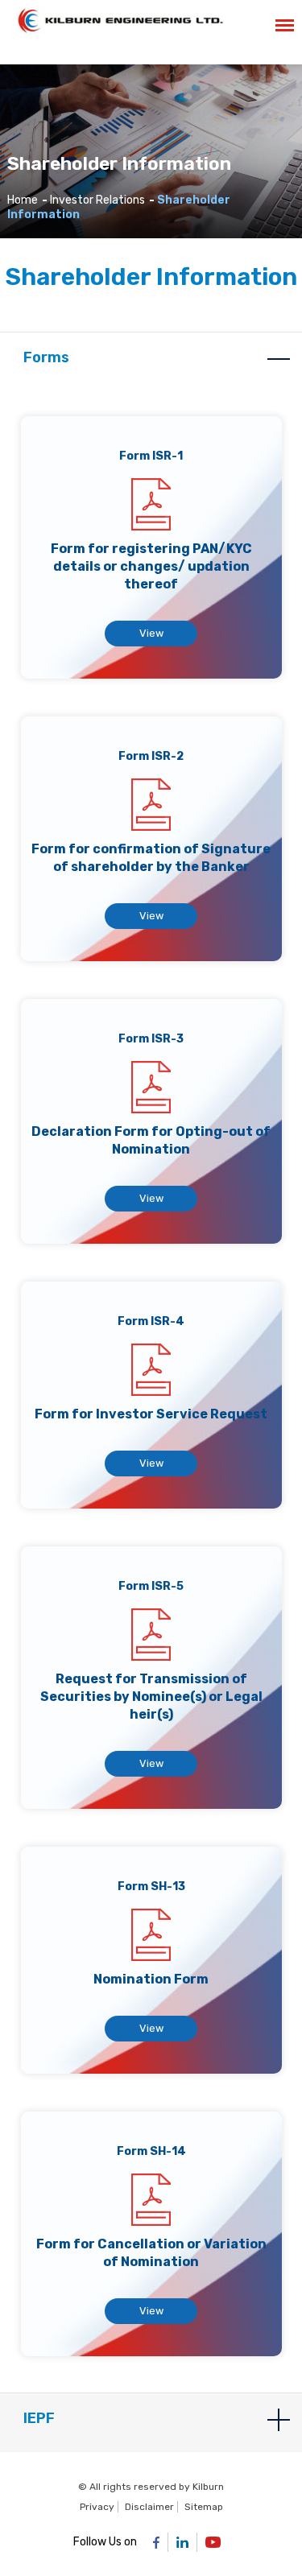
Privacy (97, 2507)
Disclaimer (149, 2507)
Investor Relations (97, 200)
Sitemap (204, 2507)
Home (23, 200)
